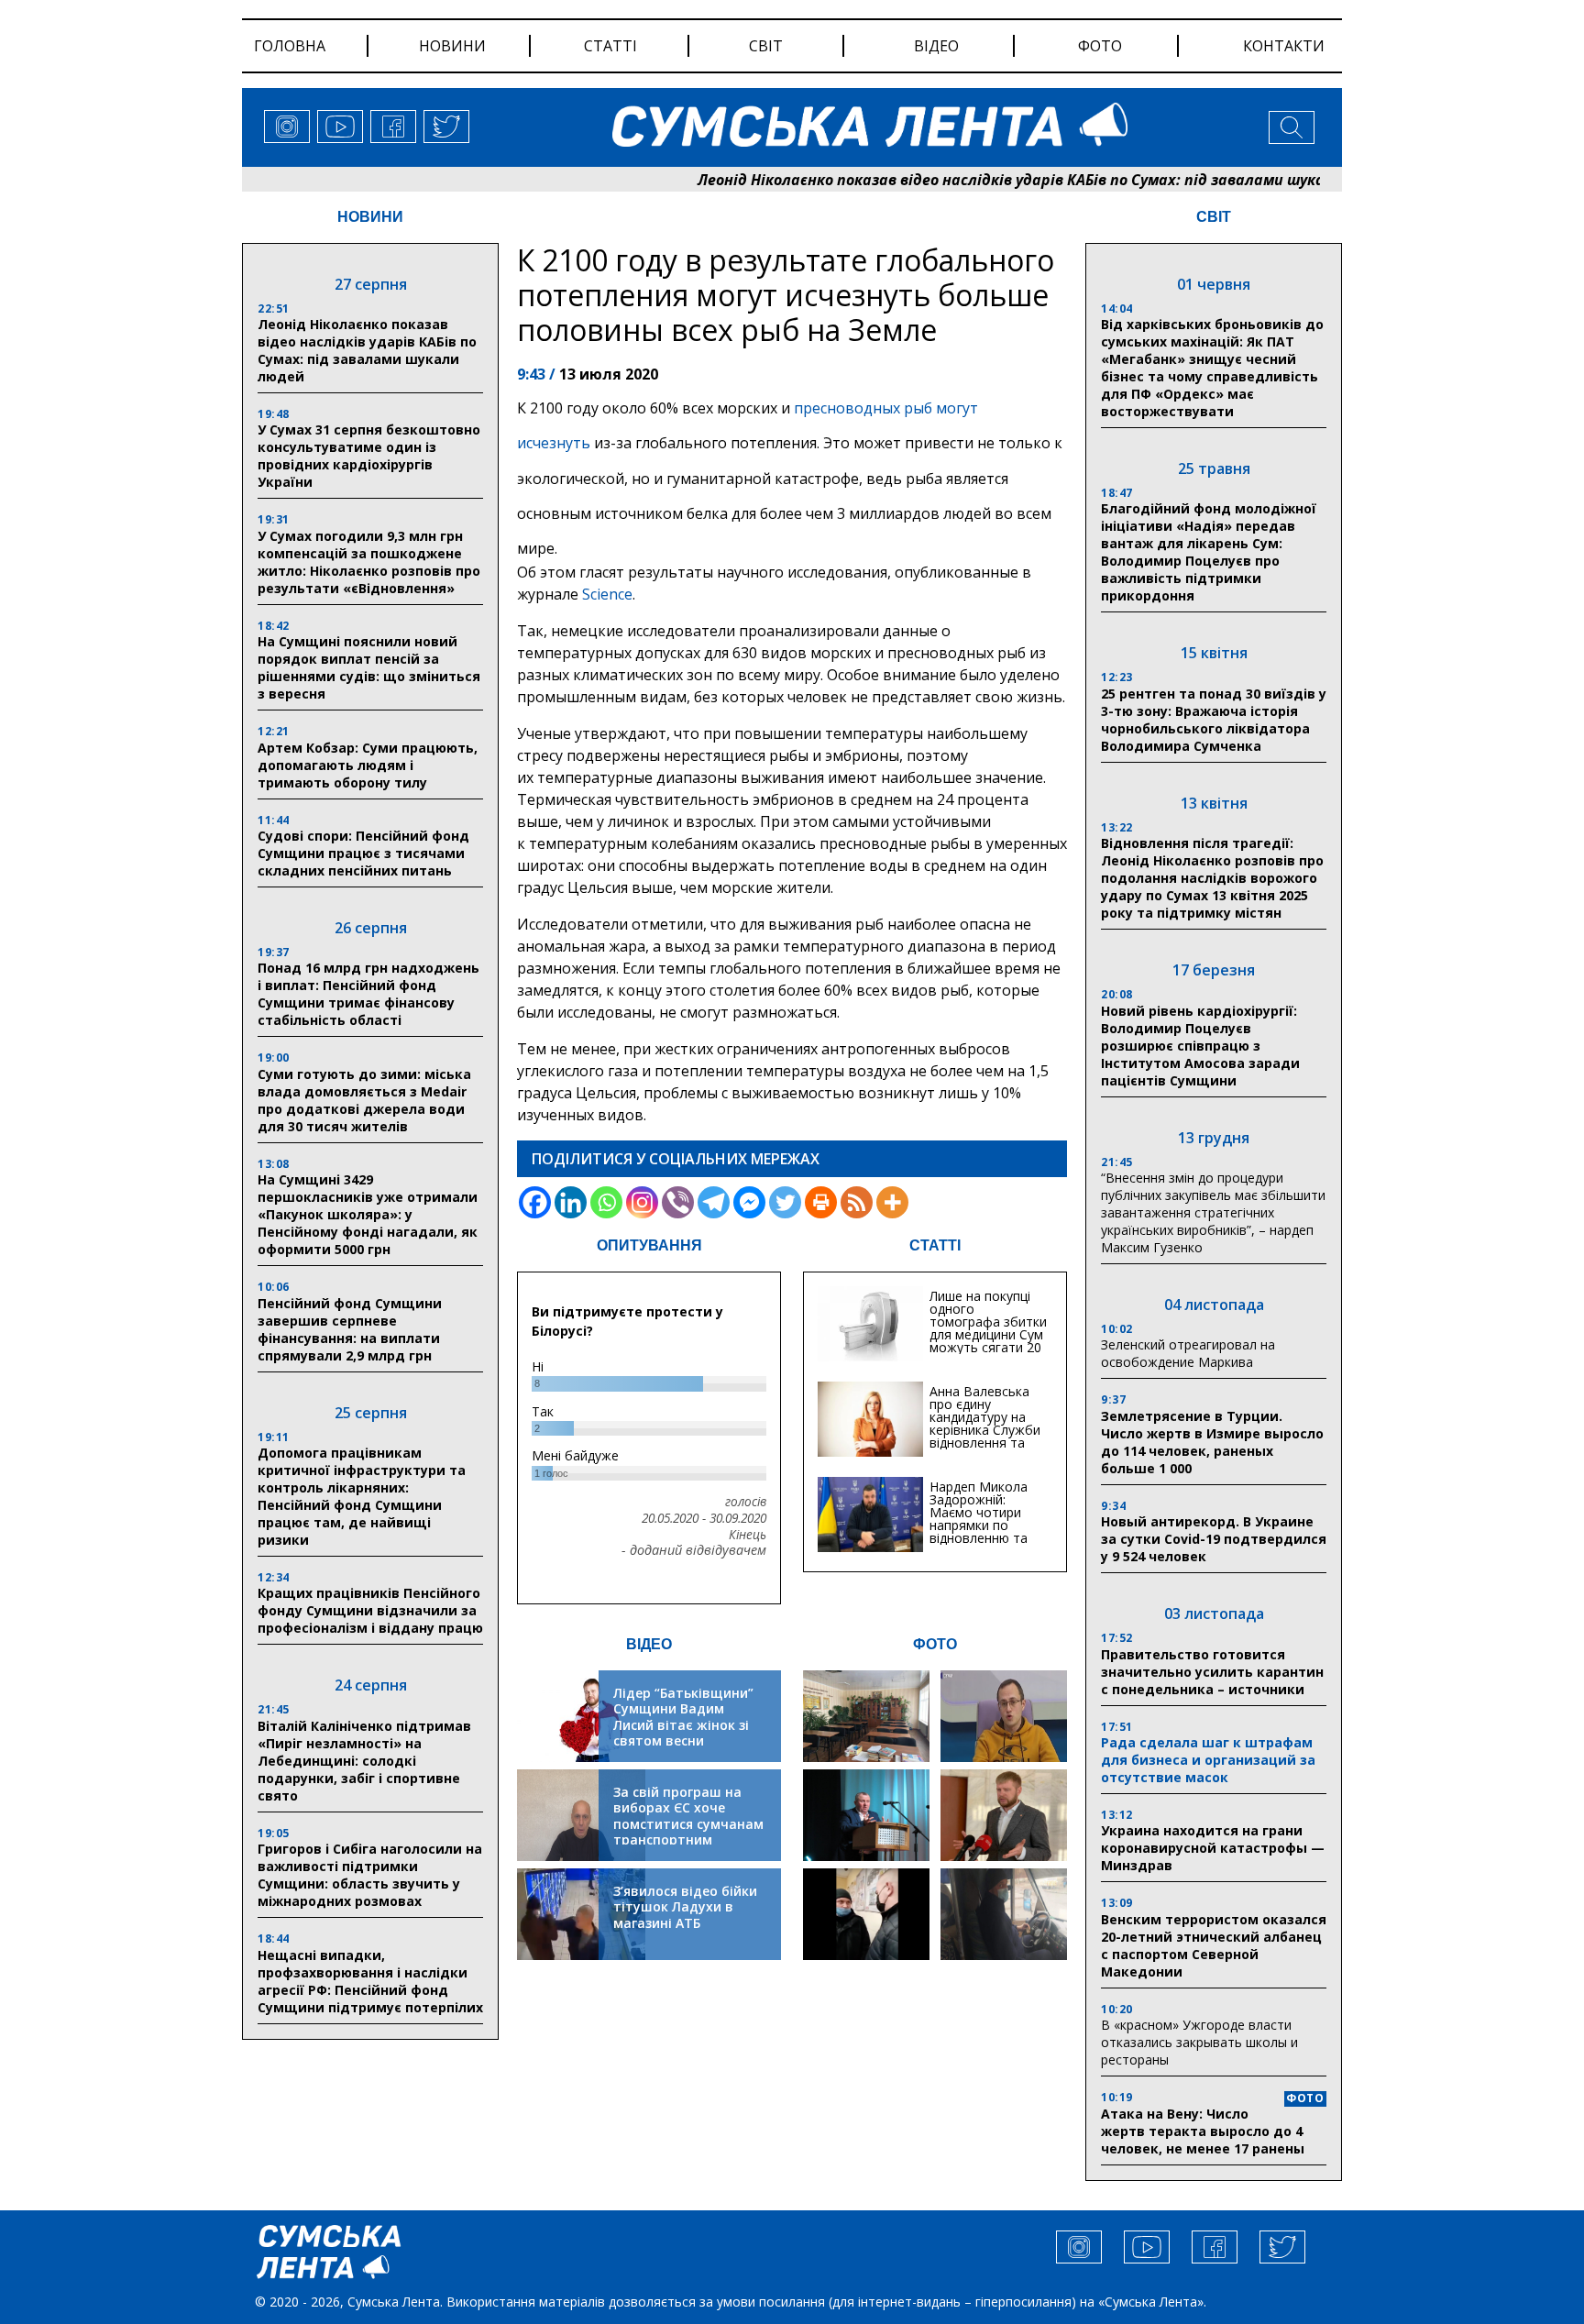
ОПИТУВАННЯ (649, 1245)
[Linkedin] (571, 1202)
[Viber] (678, 1202)
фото (1100, 46)
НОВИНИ (370, 217)
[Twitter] (785, 1202)
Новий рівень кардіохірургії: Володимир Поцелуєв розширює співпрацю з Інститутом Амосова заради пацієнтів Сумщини (1200, 1046)
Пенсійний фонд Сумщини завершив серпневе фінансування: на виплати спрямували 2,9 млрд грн (350, 1329)
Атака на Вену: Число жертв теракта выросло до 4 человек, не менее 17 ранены (1203, 2131)
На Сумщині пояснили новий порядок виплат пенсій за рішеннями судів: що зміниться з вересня (369, 667)
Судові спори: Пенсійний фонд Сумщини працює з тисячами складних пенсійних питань (363, 853)
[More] (892, 1202)
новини (452, 46)
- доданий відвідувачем (694, 1550)
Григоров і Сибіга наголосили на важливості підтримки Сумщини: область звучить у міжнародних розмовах (370, 1875)
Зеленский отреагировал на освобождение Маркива (1188, 1353)
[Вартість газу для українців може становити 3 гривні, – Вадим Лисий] (1004, 1815)
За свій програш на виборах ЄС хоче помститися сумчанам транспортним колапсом (688, 1824)
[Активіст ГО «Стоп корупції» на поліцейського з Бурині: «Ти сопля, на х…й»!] (866, 1914)
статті (610, 46)
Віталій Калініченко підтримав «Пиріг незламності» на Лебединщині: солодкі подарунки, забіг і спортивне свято (364, 1761)
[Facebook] (535, 1202)
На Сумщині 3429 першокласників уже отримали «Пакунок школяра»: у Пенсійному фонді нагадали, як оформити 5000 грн (368, 1214)
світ (766, 46)
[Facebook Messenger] (749, 1202)
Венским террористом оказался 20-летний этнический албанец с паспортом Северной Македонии (1214, 1945)
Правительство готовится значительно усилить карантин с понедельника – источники (1212, 1672)
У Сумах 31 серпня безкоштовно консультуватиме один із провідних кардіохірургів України (369, 456)
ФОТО (935, 1644)
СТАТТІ (935, 1245)
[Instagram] (642, 1202)
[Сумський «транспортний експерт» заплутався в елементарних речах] (1004, 1716)
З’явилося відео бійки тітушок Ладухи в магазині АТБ (685, 1907)
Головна (290, 46)
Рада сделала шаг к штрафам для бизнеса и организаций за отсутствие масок (1208, 1760)
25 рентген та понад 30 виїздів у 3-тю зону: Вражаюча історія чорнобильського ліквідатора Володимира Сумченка (1214, 720)
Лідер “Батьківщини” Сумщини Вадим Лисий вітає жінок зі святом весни (683, 1717)
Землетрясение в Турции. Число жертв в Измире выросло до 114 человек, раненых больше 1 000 (1212, 1442)
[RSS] (857, 1202)
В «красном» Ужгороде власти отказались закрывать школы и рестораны (1199, 2042)
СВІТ (1214, 217)
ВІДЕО (649, 1644)
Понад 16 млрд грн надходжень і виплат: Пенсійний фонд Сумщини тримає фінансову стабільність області (368, 994)
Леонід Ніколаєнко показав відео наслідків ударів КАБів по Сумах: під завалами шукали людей (970, 180)
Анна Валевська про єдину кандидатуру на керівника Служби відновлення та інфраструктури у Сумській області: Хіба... (985, 1436)
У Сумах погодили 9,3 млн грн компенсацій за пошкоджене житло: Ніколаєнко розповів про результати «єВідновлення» (369, 562)
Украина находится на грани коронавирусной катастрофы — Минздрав (1213, 1848)
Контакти (1284, 46)
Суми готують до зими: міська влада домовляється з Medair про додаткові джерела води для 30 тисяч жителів (364, 1100)
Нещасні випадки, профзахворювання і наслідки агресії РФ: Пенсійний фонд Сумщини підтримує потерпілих (370, 1981)
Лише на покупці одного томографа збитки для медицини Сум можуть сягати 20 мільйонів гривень (988, 1328)
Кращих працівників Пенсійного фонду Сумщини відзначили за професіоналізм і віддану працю (370, 1610)
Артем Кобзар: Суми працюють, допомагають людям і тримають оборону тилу (368, 765)
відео (936, 46)
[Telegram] (714, 1202)
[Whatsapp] (606, 1202)
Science (607, 594)
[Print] (821, 1202)
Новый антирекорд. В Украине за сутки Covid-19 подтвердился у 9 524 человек (1214, 1539)
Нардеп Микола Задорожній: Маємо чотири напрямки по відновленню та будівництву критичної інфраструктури (979, 1531)
